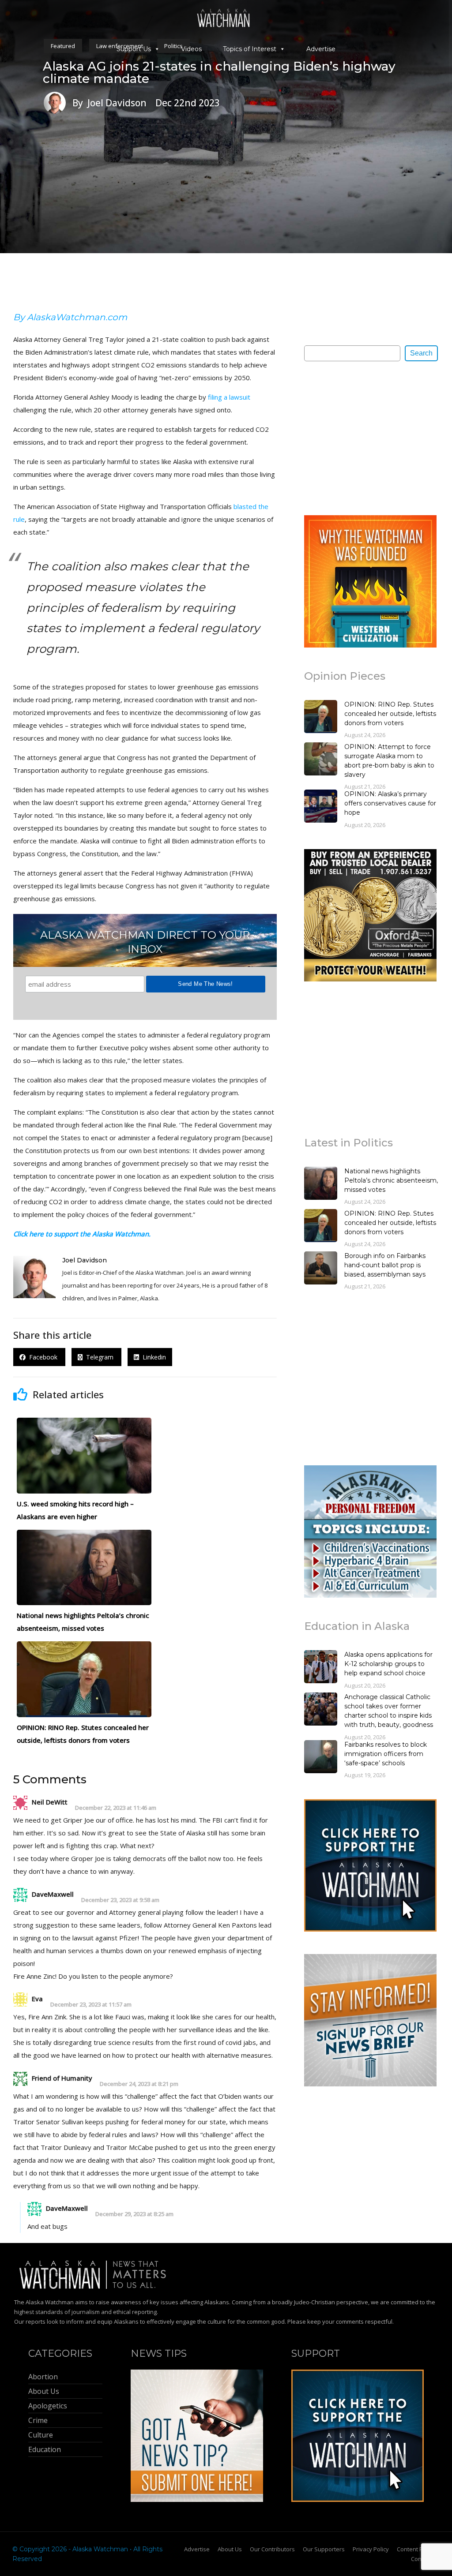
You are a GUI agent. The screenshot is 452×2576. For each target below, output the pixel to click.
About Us (230, 2549)
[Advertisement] (370, 438)
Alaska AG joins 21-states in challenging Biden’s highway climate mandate (219, 72)
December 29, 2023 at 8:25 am (134, 2214)
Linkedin (153, 1357)
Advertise (321, 49)
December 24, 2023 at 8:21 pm (139, 2084)
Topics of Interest (250, 49)
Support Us (134, 49)
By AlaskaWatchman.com (70, 317)
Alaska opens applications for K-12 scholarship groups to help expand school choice (388, 1664)
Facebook (42, 1357)
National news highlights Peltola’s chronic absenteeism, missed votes (391, 1180)
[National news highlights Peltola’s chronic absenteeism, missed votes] (321, 1184)
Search (421, 353)
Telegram (99, 1357)
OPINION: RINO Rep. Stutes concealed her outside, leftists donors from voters (390, 714)
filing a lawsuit (229, 397)
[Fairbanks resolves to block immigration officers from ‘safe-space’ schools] (321, 1758)
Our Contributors (272, 2549)
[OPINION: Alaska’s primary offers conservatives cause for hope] (321, 807)
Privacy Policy (371, 2549)
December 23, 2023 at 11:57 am (91, 2005)
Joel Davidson (85, 1260)
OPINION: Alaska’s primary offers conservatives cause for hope (390, 803)
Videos (191, 49)
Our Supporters (324, 2549)
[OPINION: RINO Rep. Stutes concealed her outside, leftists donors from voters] (321, 718)
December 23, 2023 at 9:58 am (120, 1900)
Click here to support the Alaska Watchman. (82, 1234)
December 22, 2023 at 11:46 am (116, 1808)
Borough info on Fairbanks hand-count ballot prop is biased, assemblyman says (385, 1265)
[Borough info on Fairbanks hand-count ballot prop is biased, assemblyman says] (321, 1269)
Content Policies (418, 2549)
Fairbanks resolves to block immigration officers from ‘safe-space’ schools (386, 1754)
